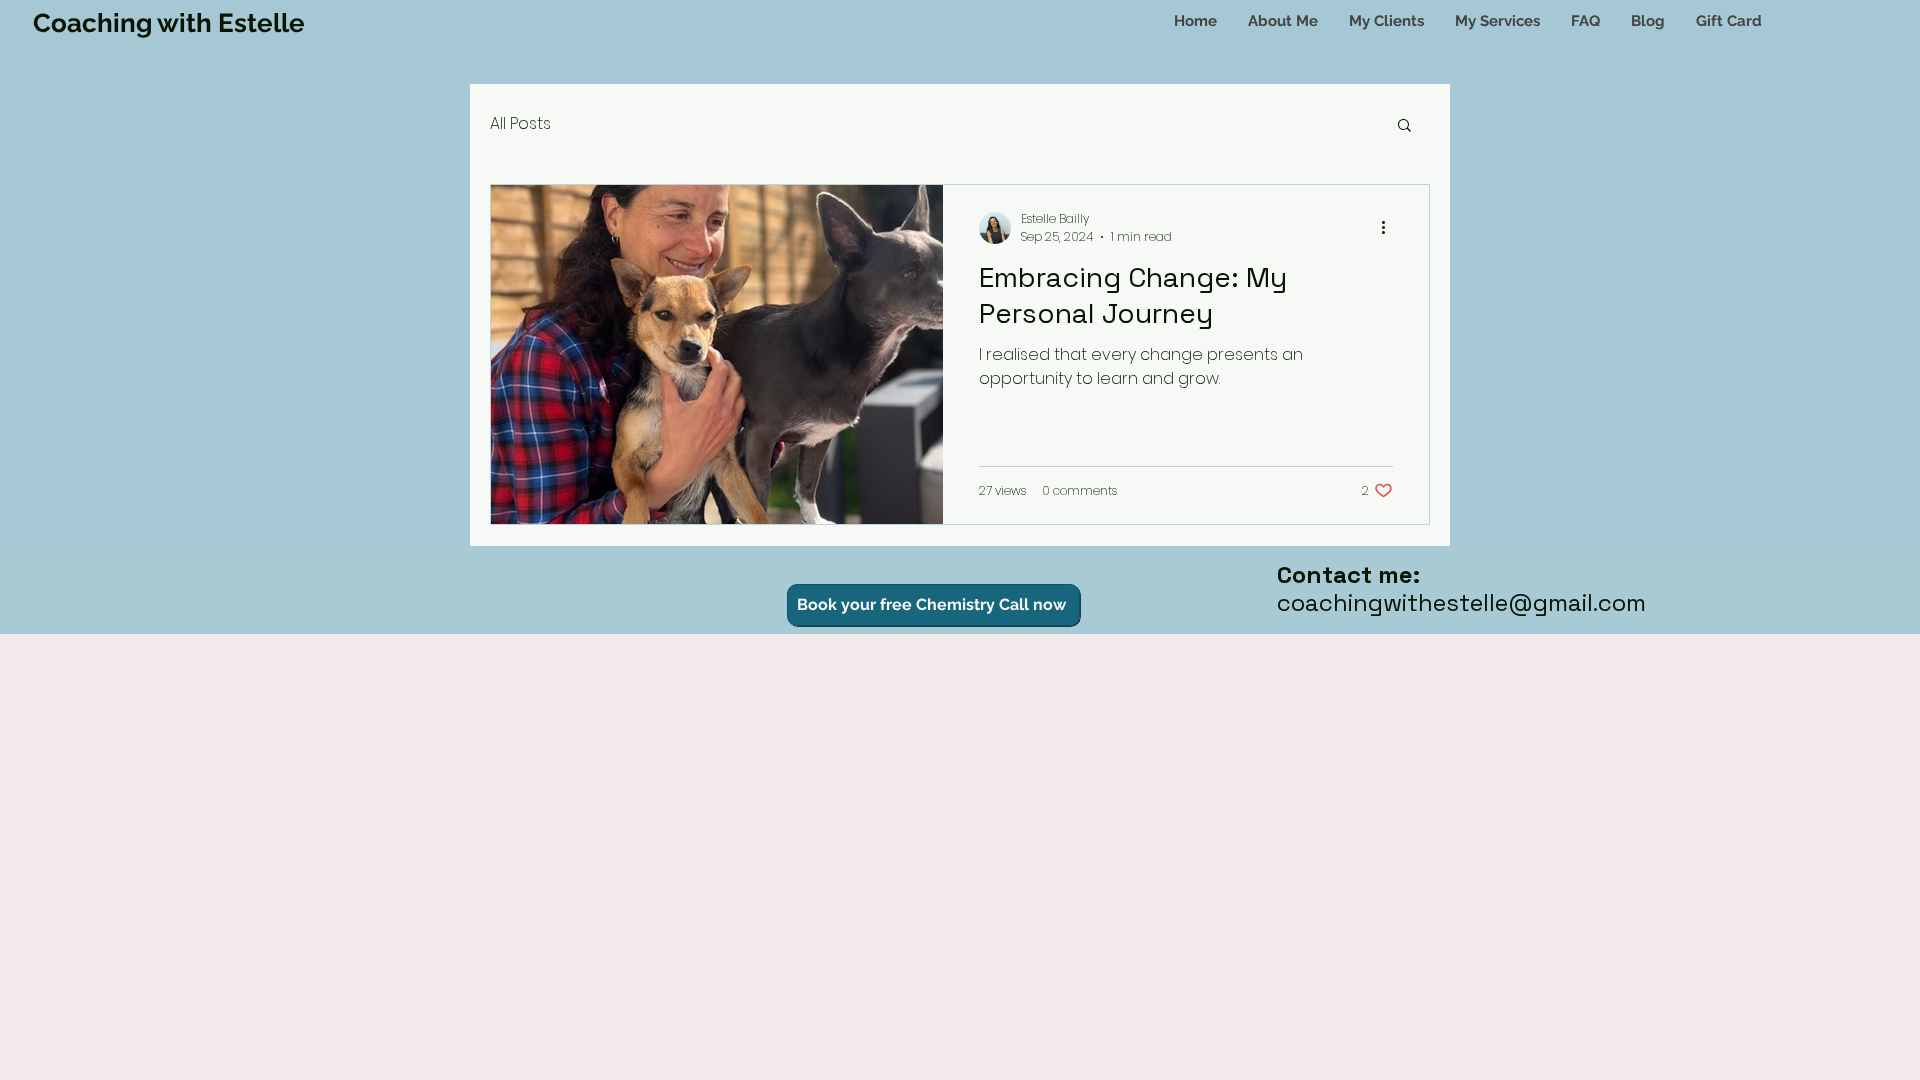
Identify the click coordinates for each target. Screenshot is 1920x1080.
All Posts (520, 123)
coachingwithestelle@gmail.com (1461, 602)
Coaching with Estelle (169, 23)
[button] (1497, 21)
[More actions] (1390, 228)
